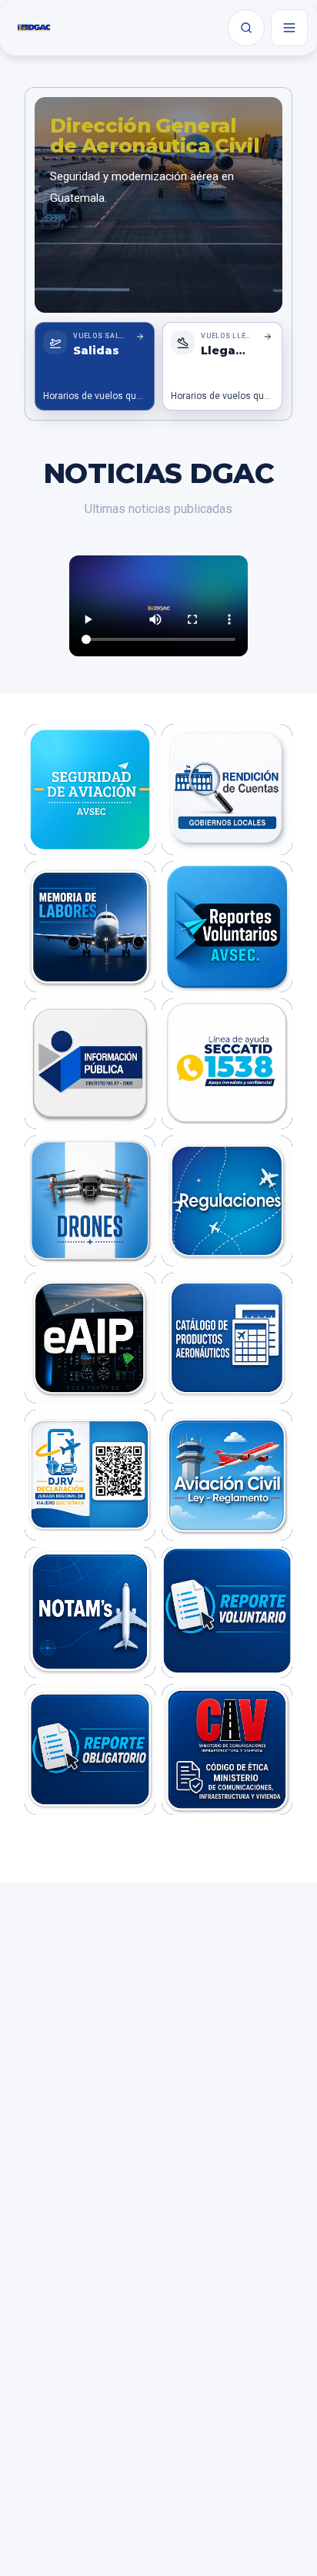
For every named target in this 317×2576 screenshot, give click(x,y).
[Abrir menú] (289, 28)
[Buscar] (246, 28)
